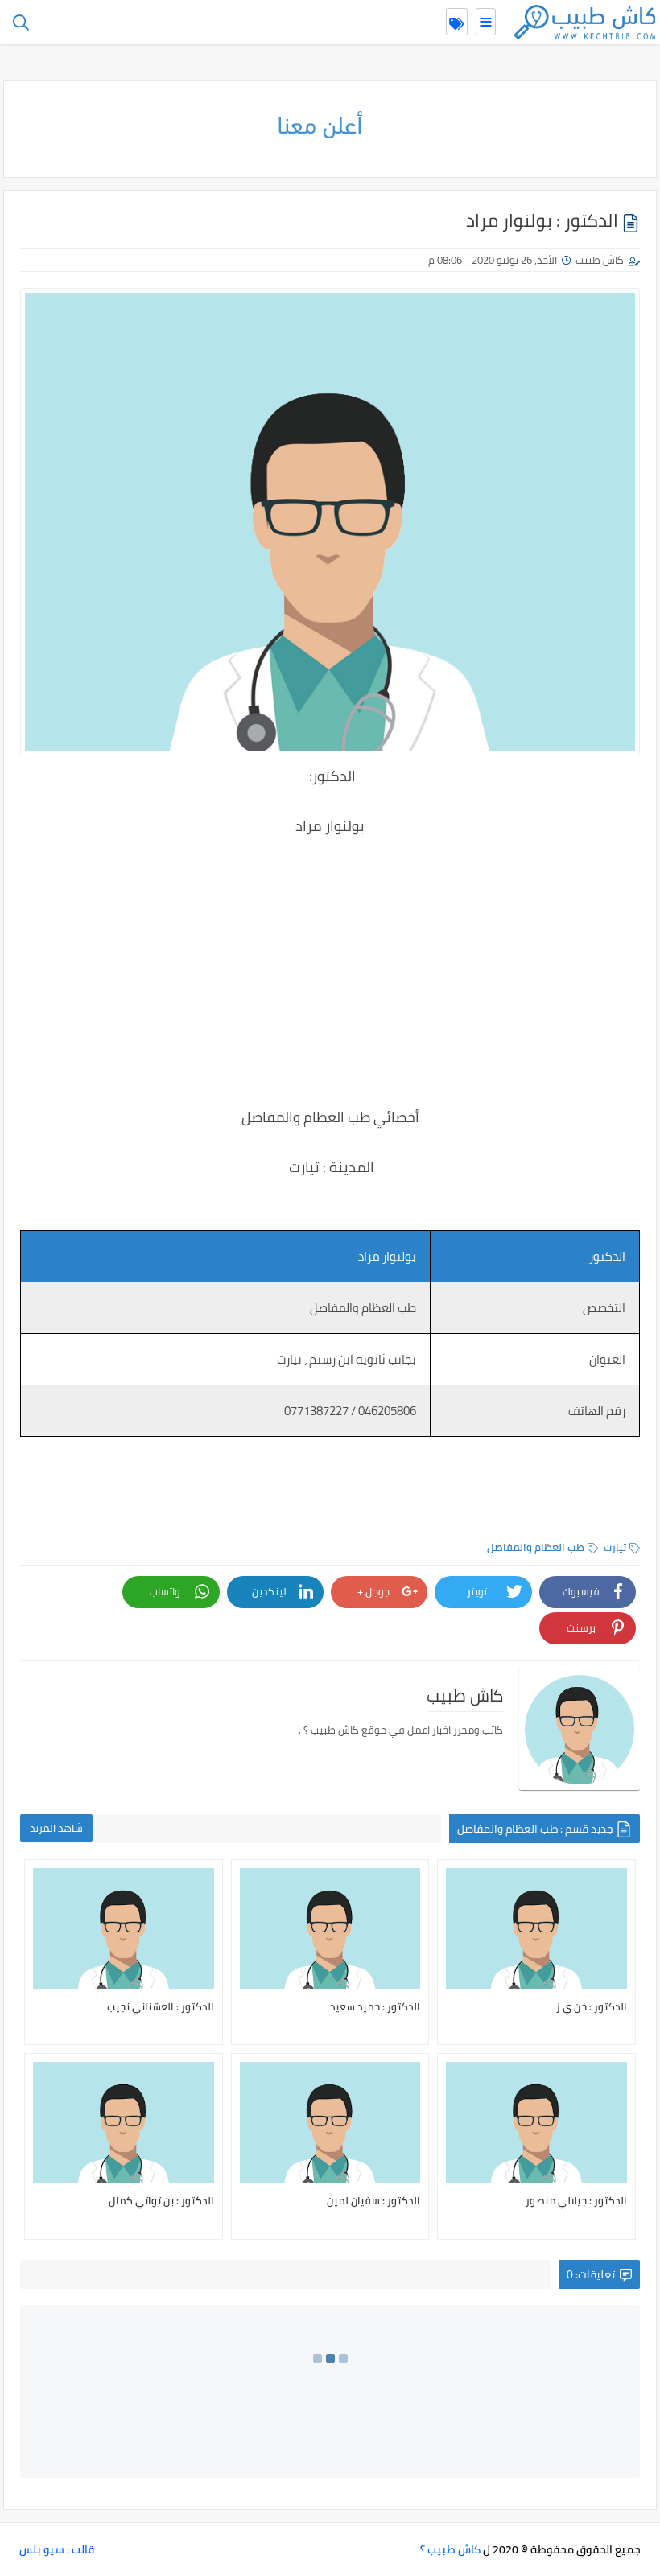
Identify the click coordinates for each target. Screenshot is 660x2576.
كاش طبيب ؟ (450, 2549)
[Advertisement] (330, 960)
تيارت (615, 1547)
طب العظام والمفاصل (536, 1547)
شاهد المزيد (56, 1828)
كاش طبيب (600, 260)
